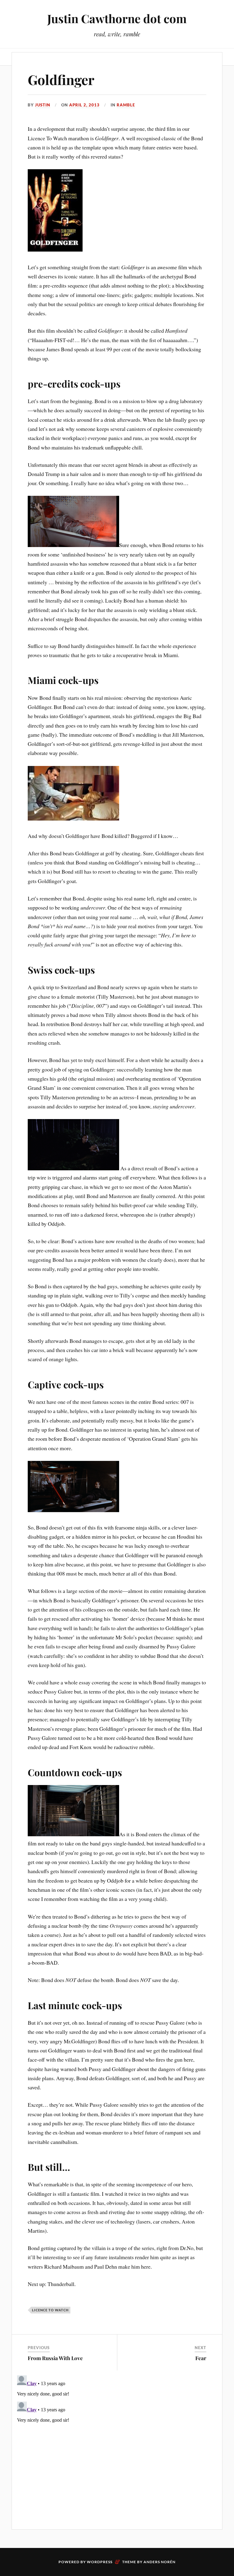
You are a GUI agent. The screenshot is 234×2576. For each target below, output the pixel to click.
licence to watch (50, 2310)
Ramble (126, 105)
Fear (201, 2358)
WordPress (100, 2562)
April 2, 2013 (84, 105)
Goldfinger (61, 79)
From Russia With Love (55, 2358)
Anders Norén (160, 2562)
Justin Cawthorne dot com (117, 18)
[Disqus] (117, 2449)
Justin (43, 105)
